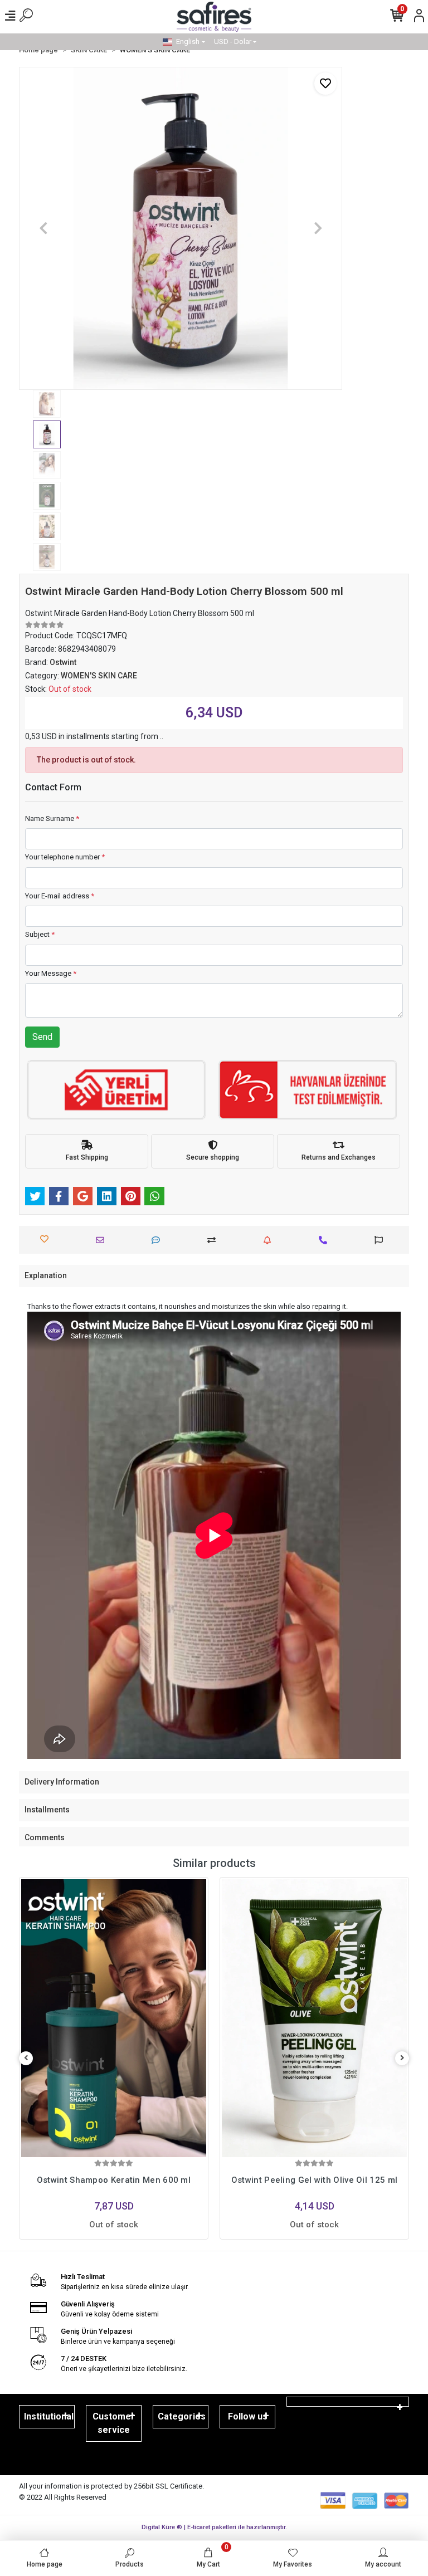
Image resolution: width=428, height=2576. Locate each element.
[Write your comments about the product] (159, 1240)
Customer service (114, 2423)
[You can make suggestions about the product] (381, 1240)
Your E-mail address (60, 896)
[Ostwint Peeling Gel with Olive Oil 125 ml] (314, 2018)
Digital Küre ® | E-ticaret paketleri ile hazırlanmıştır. (214, 2527)
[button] (43, 228)
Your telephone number (65, 857)
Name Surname (52, 818)
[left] (26, 2058)
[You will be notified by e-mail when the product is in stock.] (270, 1240)
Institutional (49, 2416)
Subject (40, 934)
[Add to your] (214, 1240)
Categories (182, 2416)
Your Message (51, 973)
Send (42, 1037)
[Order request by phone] (326, 1240)
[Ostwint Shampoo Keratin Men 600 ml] (114, 2018)
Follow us (248, 2416)
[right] (402, 2058)
